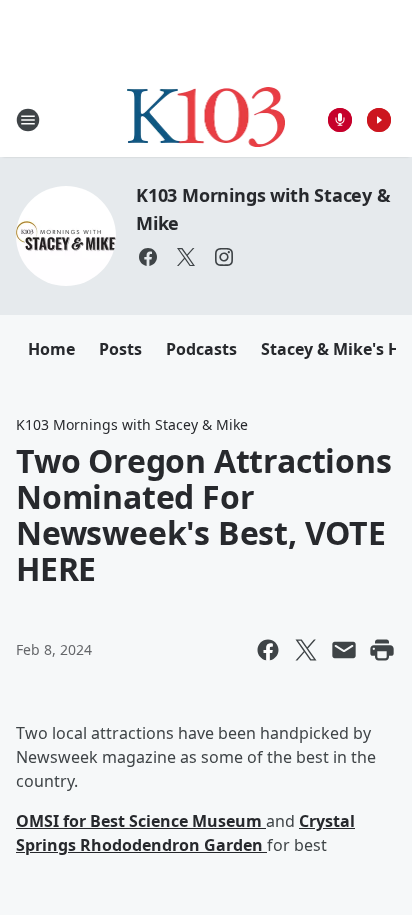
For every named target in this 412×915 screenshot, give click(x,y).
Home (51, 349)
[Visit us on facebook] (148, 257)
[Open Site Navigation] (28, 120)
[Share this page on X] (306, 650)
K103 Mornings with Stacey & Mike (132, 424)
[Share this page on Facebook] (268, 650)
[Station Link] (206, 119)
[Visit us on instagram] (224, 257)
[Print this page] (382, 650)
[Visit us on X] (186, 257)
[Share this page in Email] (344, 650)
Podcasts (201, 349)
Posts (120, 349)
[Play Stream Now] (379, 120)
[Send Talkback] (340, 120)
